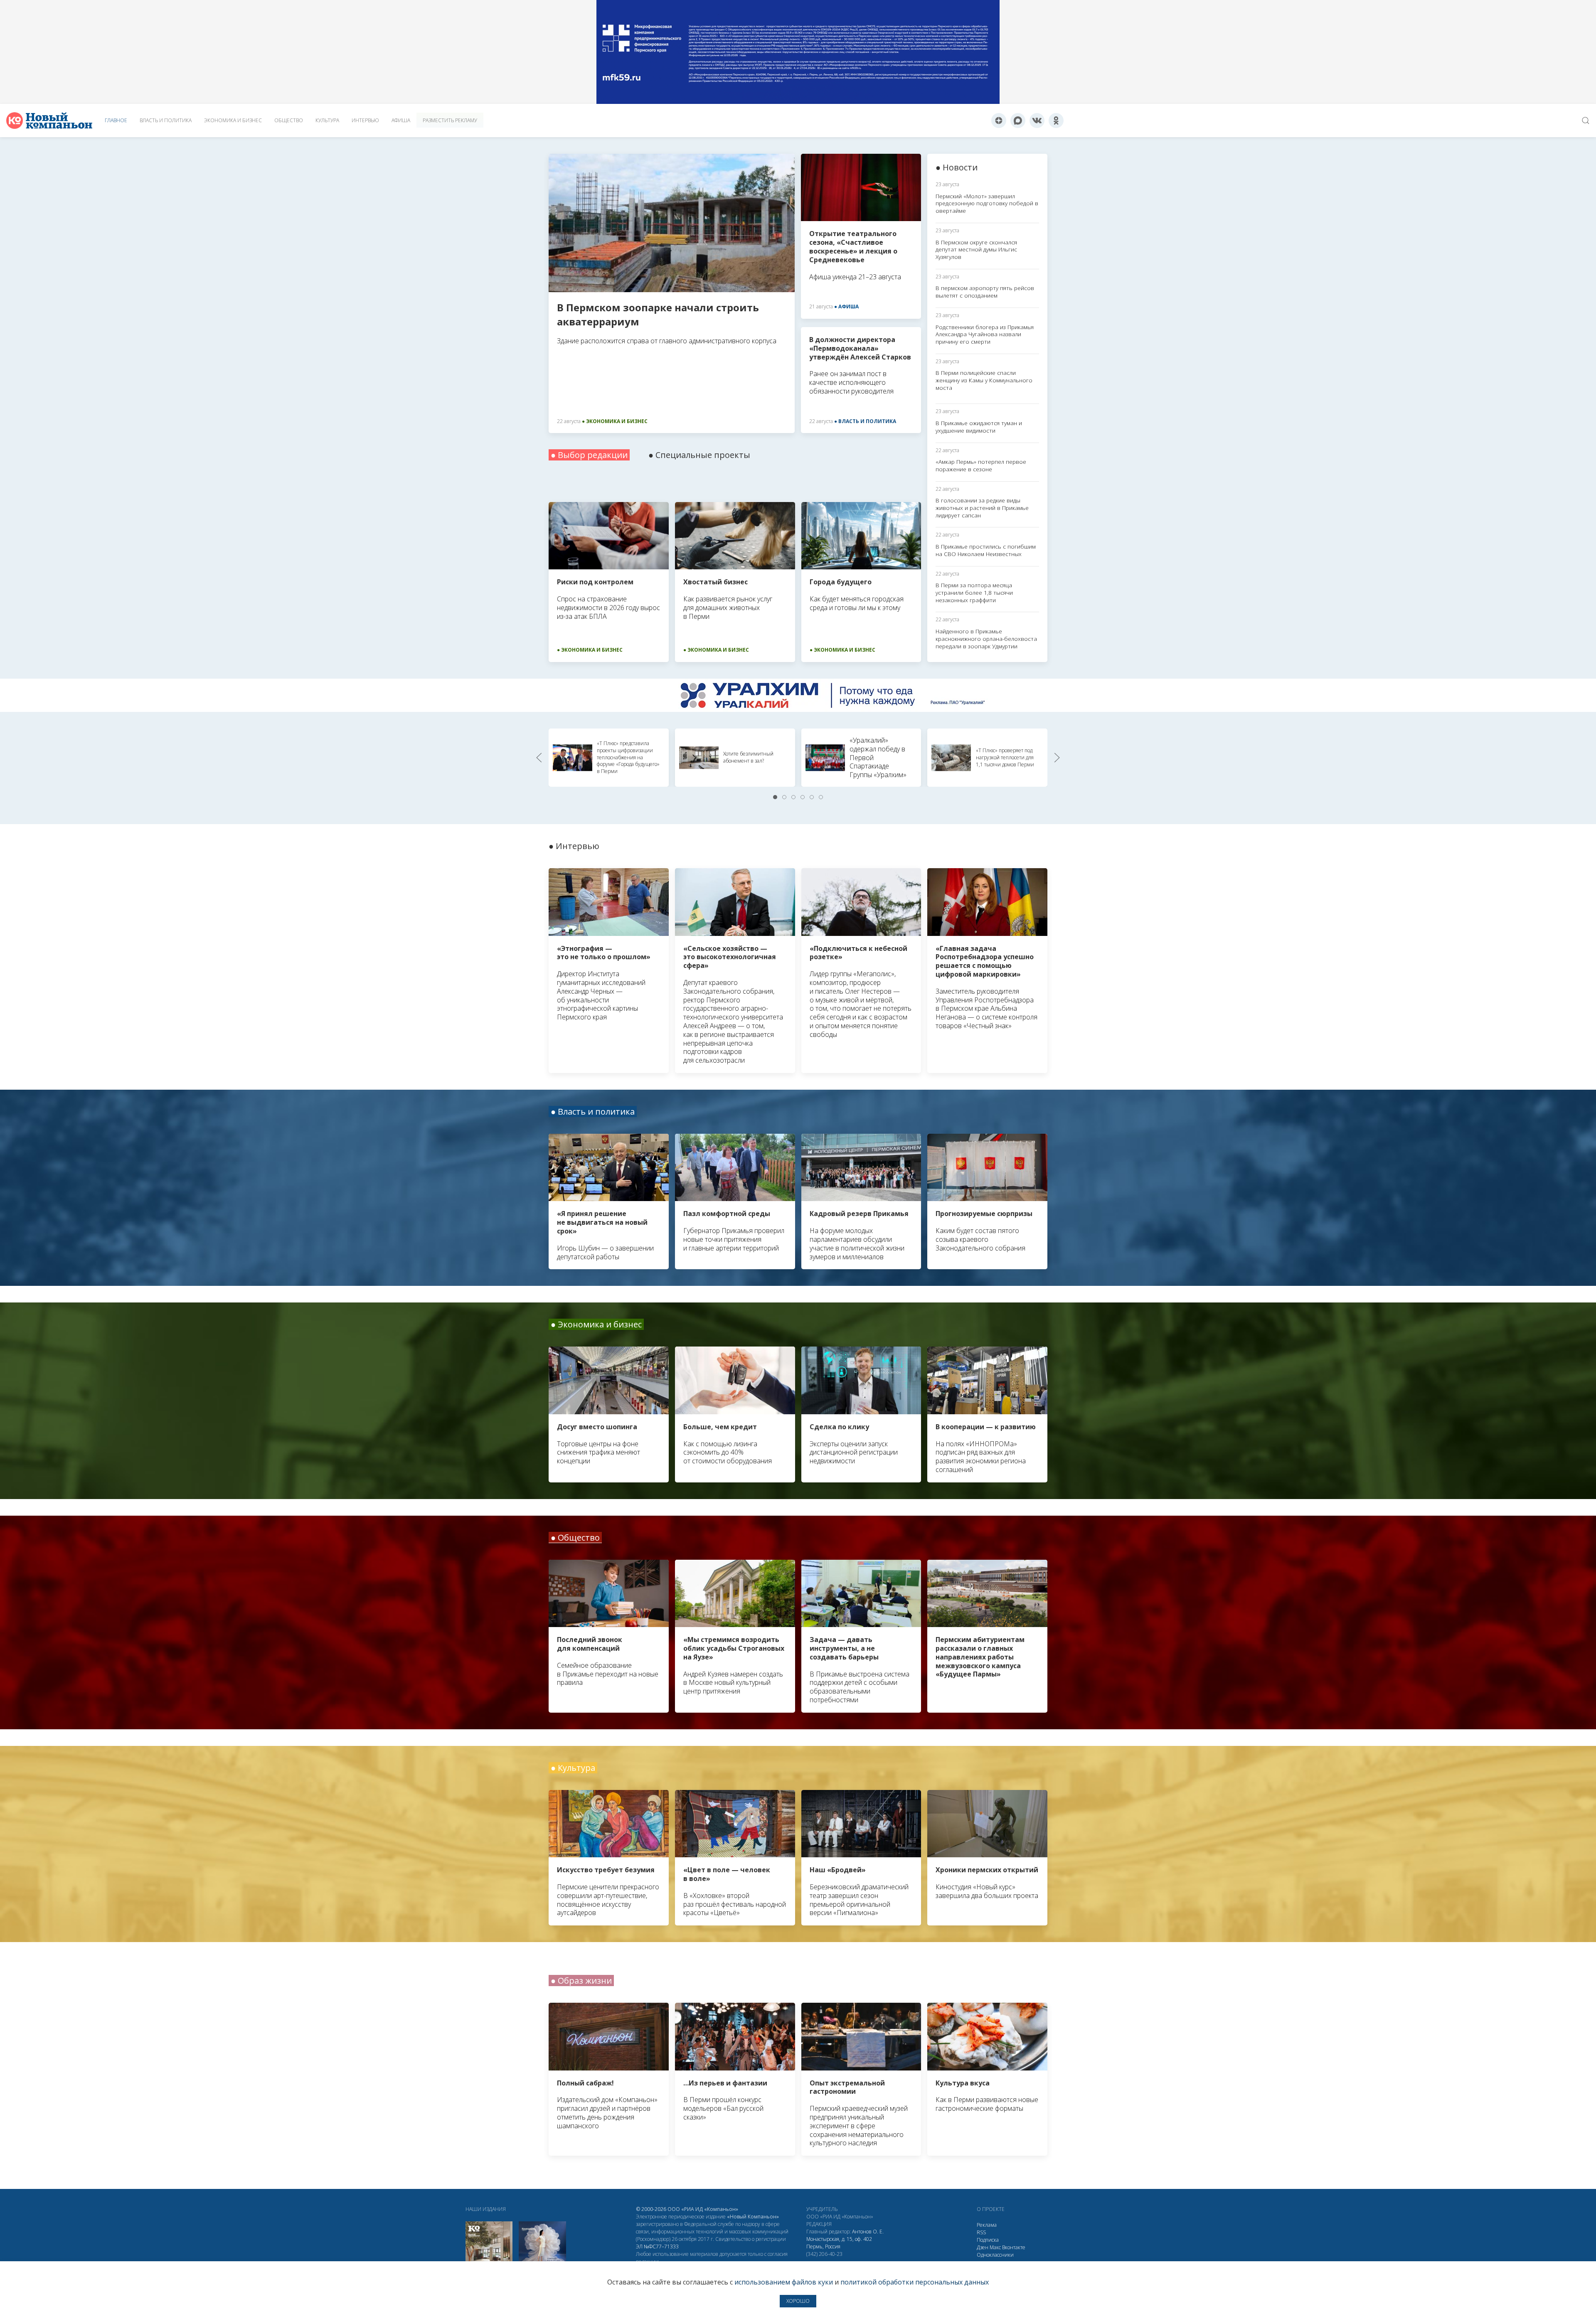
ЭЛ (657, 2246)
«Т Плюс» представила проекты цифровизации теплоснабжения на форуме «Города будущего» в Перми (628, 757)
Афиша (401, 120)
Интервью (365, 120)
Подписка (988, 2240)
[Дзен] (999, 121)
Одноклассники (995, 2255)
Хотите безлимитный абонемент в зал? (748, 757)
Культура (327, 120)
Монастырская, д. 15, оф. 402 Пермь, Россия (839, 2243)
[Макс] (1018, 121)
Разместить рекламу (450, 120)
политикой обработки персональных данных (915, 2282)
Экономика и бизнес (233, 120)
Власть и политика (166, 120)
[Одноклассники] (1056, 121)
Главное (116, 120)
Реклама (987, 2225)
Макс (995, 2247)
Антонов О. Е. (868, 2232)
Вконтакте (1014, 2247)
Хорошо (798, 2301)
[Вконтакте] (1037, 121)
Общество (289, 120)
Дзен (983, 2247)
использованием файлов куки (784, 2282)
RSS (981, 2232)
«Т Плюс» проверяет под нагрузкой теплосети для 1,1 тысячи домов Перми (1005, 757)
